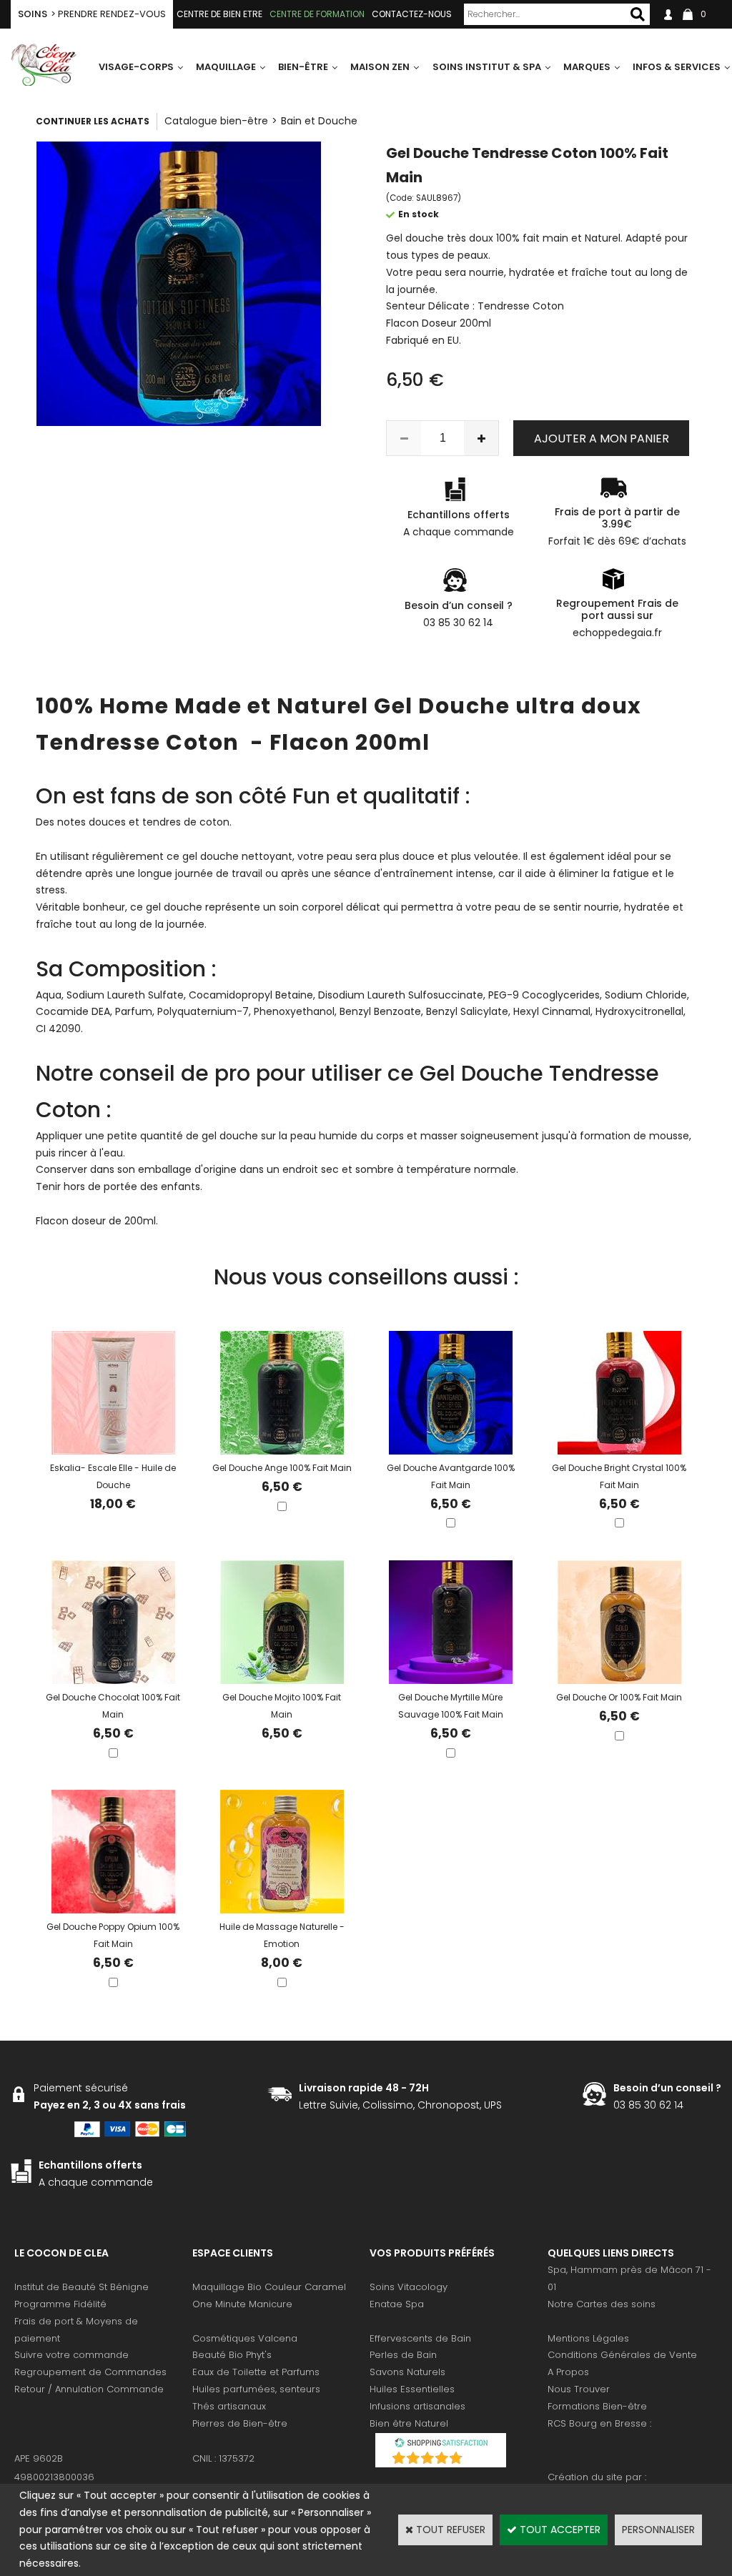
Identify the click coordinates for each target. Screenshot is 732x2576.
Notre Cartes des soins (602, 2304)
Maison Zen (380, 67)
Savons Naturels (407, 2372)
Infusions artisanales (417, 2406)
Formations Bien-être (597, 2406)
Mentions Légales (588, 2338)
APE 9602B (39, 2458)
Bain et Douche (319, 121)
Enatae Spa (397, 2304)
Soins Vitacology (409, 2287)
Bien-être (303, 67)
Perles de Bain (403, 2355)
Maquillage (226, 67)
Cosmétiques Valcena (245, 2338)
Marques (587, 67)
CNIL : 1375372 (223, 2458)
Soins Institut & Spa (487, 67)
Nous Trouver (579, 2389)
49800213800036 (54, 2477)
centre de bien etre (219, 14)
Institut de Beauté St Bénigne (81, 2287)
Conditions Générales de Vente (622, 2355)
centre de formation (317, 14)
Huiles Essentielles (412, 2389)
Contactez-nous (412, 14)
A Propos (568, 2372)
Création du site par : (597, 2477)
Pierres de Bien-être (240, 2423)
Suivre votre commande (71, 2355)
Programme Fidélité (60, 2304)
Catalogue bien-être (216, 121)
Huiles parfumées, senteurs (256, 2389)
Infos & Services (677, 67)
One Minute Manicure (242, 2304)
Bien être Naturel (409, 2423)
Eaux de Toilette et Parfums (256, 2372)
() (478, 2460)
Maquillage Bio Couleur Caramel (269, 2287)
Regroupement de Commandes (90, 2372)
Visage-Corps (136, 67)
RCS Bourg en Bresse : (599, 2423)
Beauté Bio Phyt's (232, 2355)
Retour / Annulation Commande (89, 2389)
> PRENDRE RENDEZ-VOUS (92, 14)
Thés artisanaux (229, 2406)
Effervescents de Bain (420, 2338)
